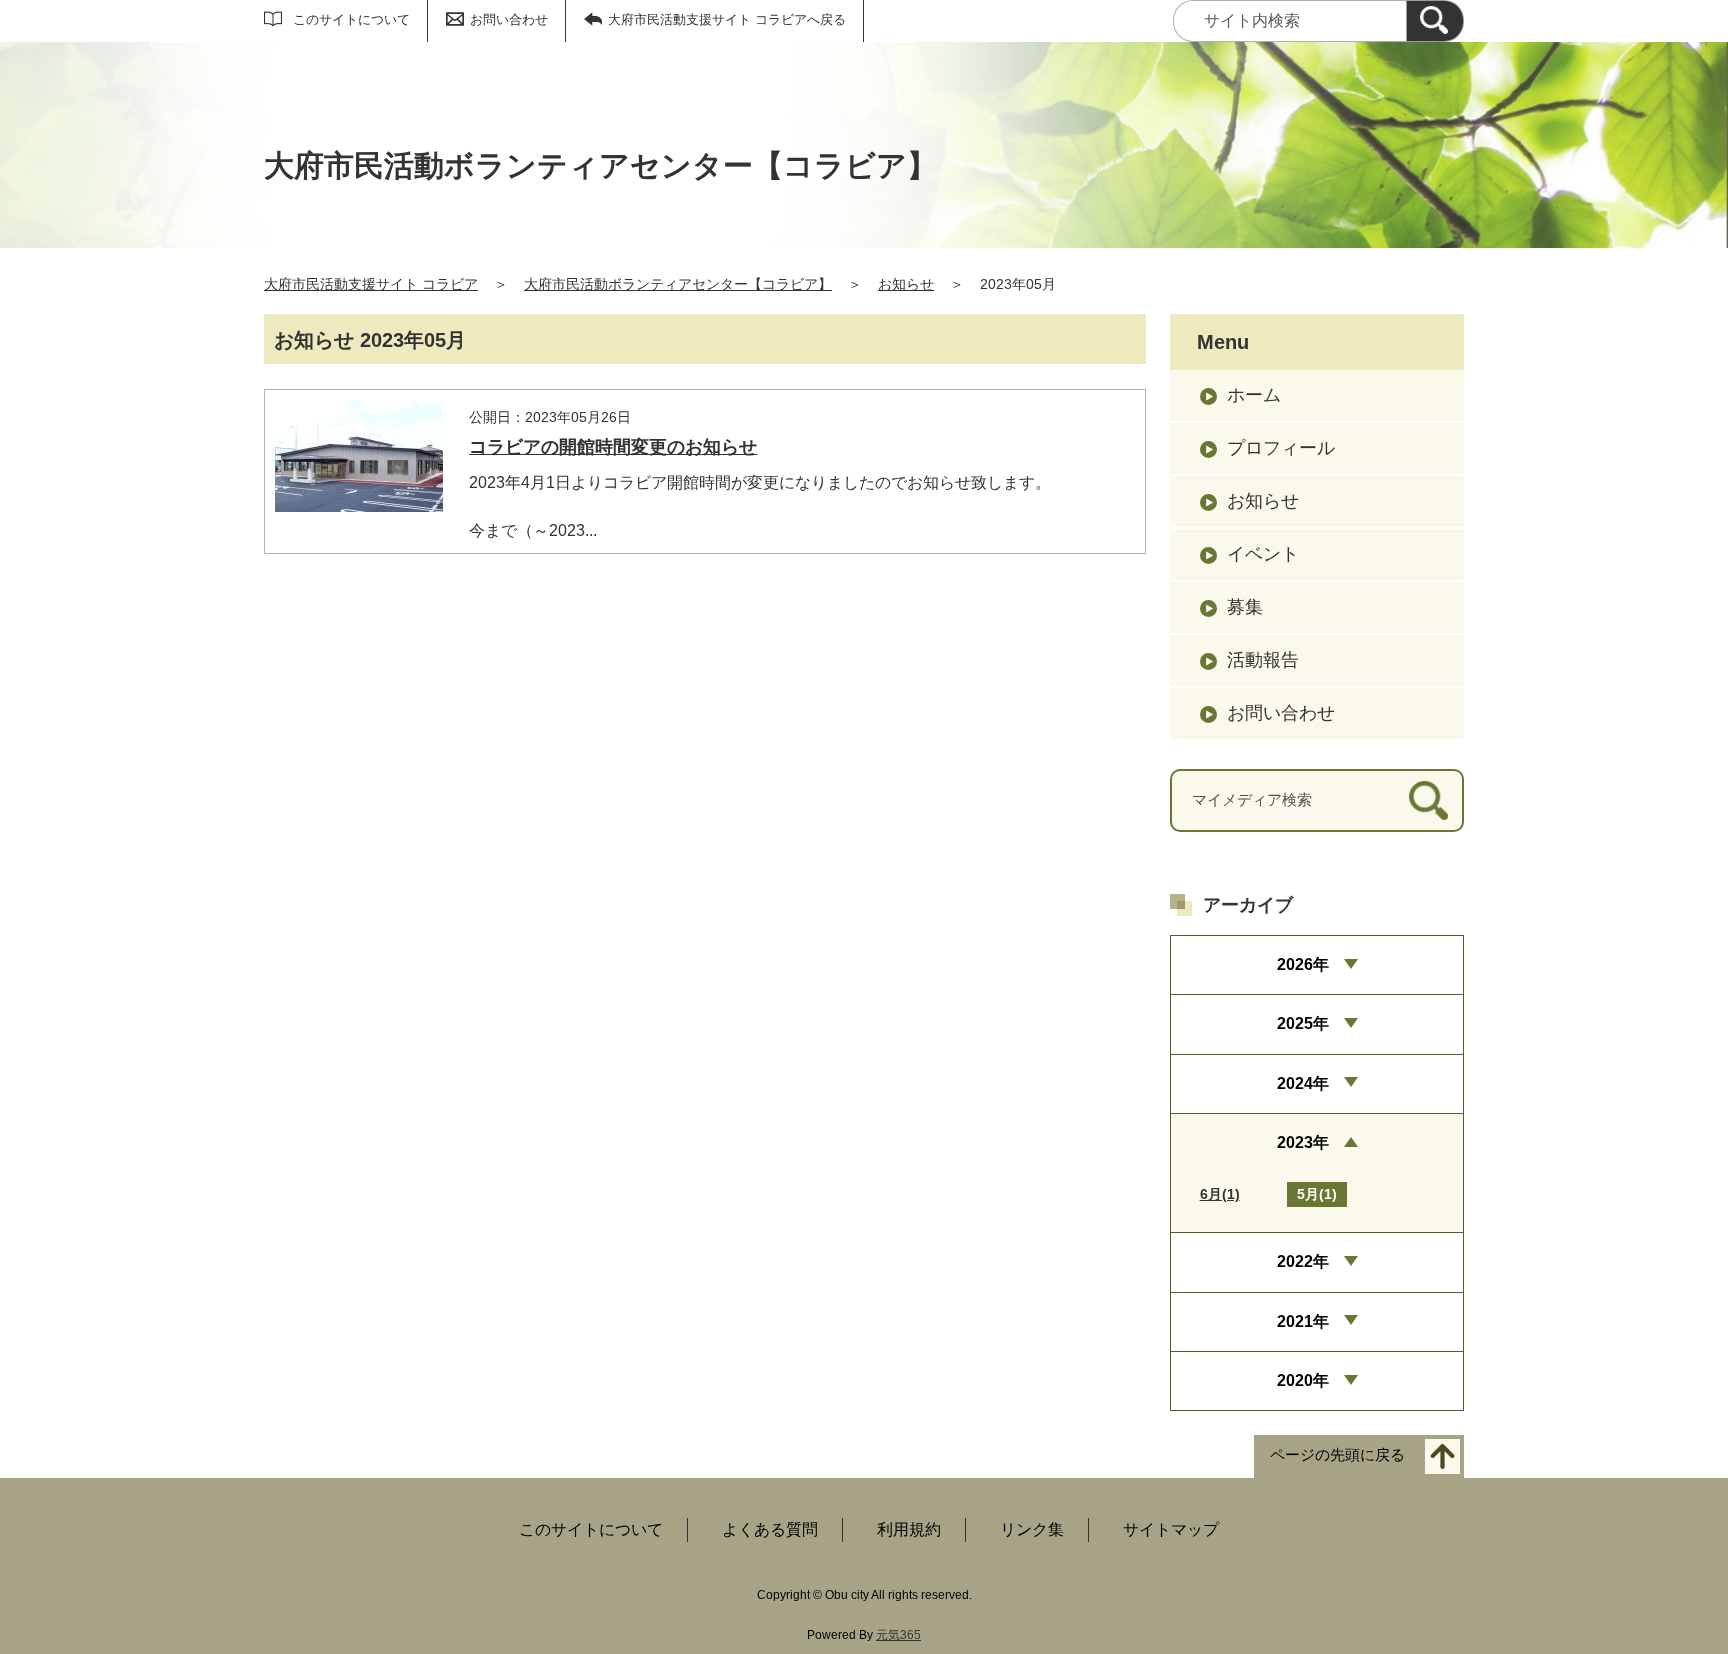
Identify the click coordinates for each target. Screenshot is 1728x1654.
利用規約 (909, 1529)
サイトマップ (1171, 1529)
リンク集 (1032, 1529)
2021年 (1303, 1321)
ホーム (1254, 395)
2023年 (1303, 1142)
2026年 (1303, 964)
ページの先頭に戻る (1337, 1455)
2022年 (1303, 1261)
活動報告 (1263, 660)
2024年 (1303, 1083)
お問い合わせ (509, 19)
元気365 (898, 1635)
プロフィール (1281, 448)
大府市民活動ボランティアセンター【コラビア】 (678, 284)
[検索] (1435, 21)
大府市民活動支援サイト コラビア (371, 284)
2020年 (1303, 1380)
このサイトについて (351, 19)
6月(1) (1220, 1194)
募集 (1245, 607)
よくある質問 (770, 1529)
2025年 (1303, 1023)
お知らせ (906, 284)
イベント (1263, 554)
